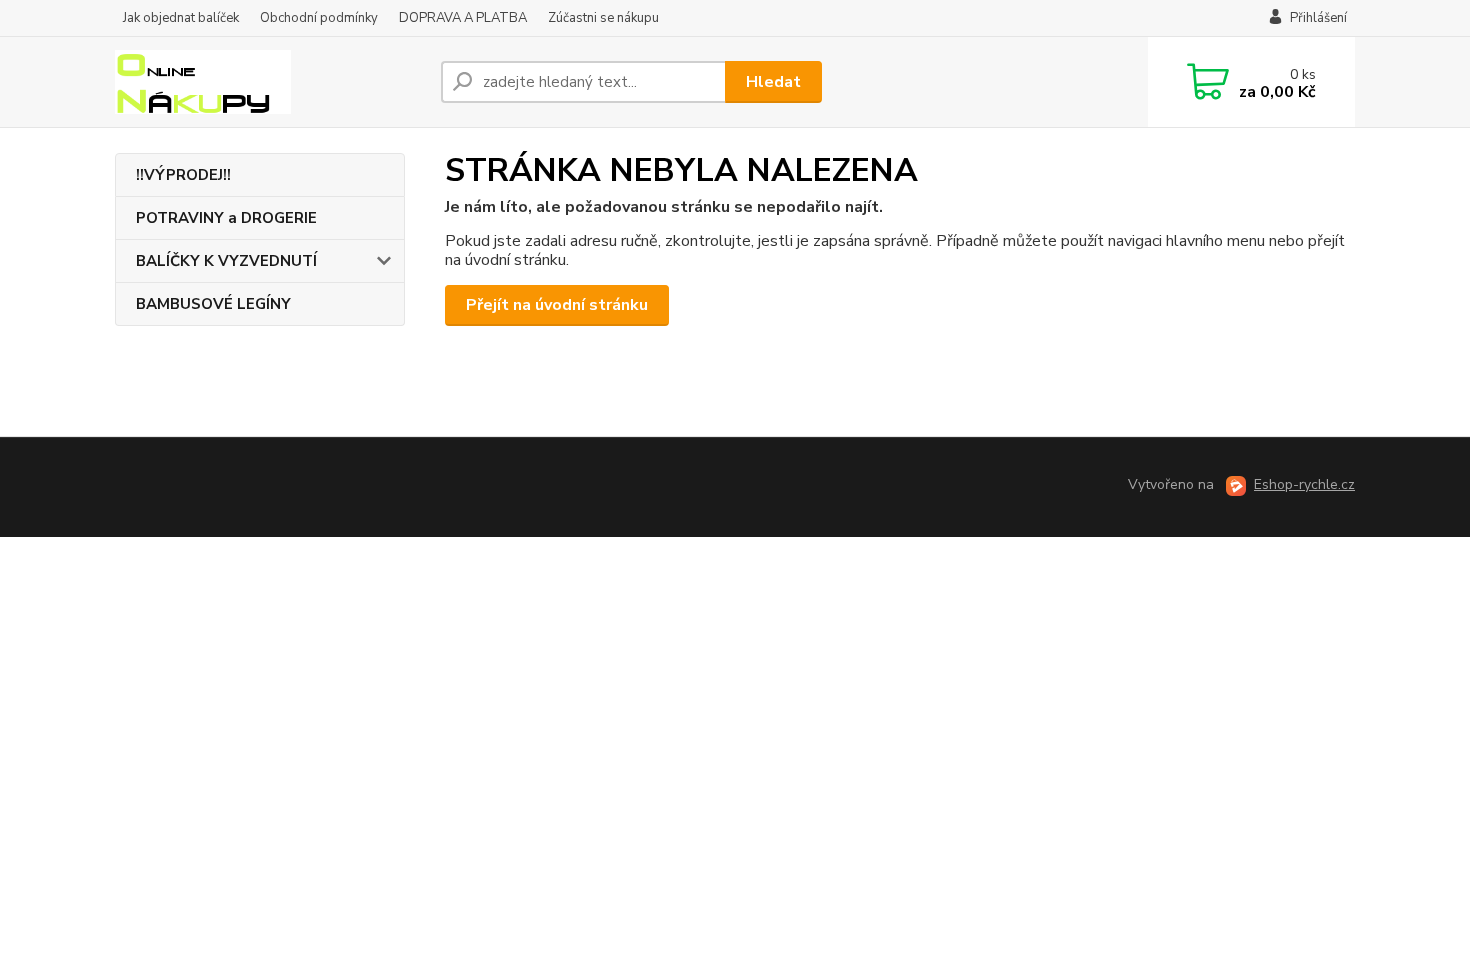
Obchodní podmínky (319, 18)
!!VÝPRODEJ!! (183, 175)
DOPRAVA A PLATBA (463, 18)
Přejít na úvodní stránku (557, 305)
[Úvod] (270, 82)
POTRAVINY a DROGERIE (226, 218)
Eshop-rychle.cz (1304, 484)
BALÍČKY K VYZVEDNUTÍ (226, 261)
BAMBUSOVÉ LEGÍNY (213, 304)
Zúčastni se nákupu (603, 18)
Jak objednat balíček (181, 18)
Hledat (773, 82)
